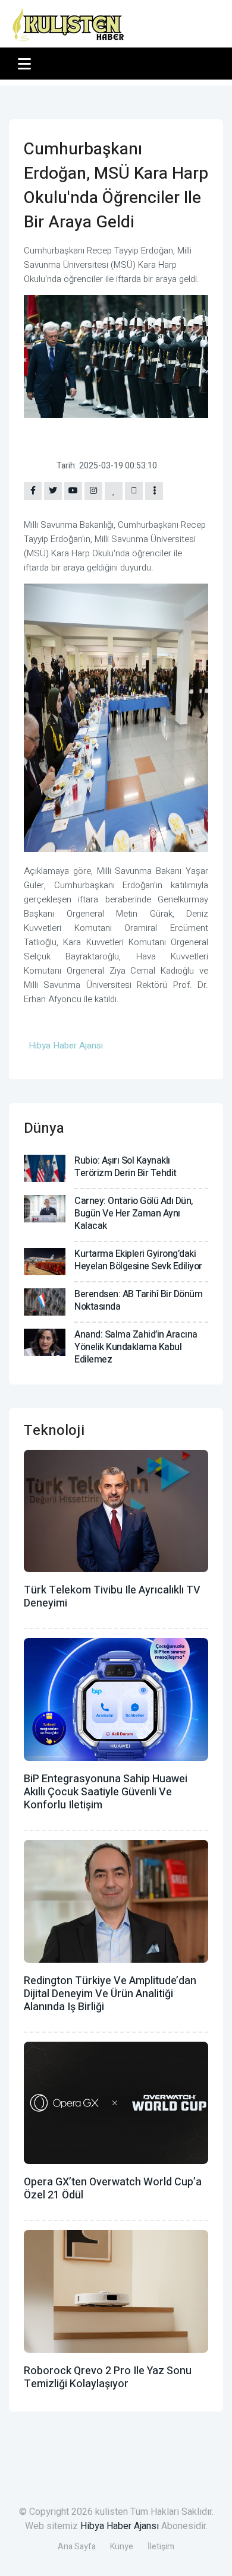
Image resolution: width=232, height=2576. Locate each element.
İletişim (161, 2547)
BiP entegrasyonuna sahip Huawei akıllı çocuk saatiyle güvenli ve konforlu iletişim (106, 1792)
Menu (26, 64)
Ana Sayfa (77, 2547)
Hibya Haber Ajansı (120, 2526)
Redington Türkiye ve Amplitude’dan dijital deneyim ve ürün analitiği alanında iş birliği (110, 1994)
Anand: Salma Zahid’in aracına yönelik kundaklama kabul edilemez (136, 1347)
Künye (122, 2547)
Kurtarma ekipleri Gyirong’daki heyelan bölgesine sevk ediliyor (138, 1260)
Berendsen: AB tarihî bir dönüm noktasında (138, 1300)
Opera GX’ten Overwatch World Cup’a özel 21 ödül (113, 2189)
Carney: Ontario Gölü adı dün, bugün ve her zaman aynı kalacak (134, 1213)
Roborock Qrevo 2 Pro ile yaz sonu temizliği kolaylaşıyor (108, 2377)
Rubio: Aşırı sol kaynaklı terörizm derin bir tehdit (126, 1167)
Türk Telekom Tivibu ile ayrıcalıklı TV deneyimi (112, 1597)
